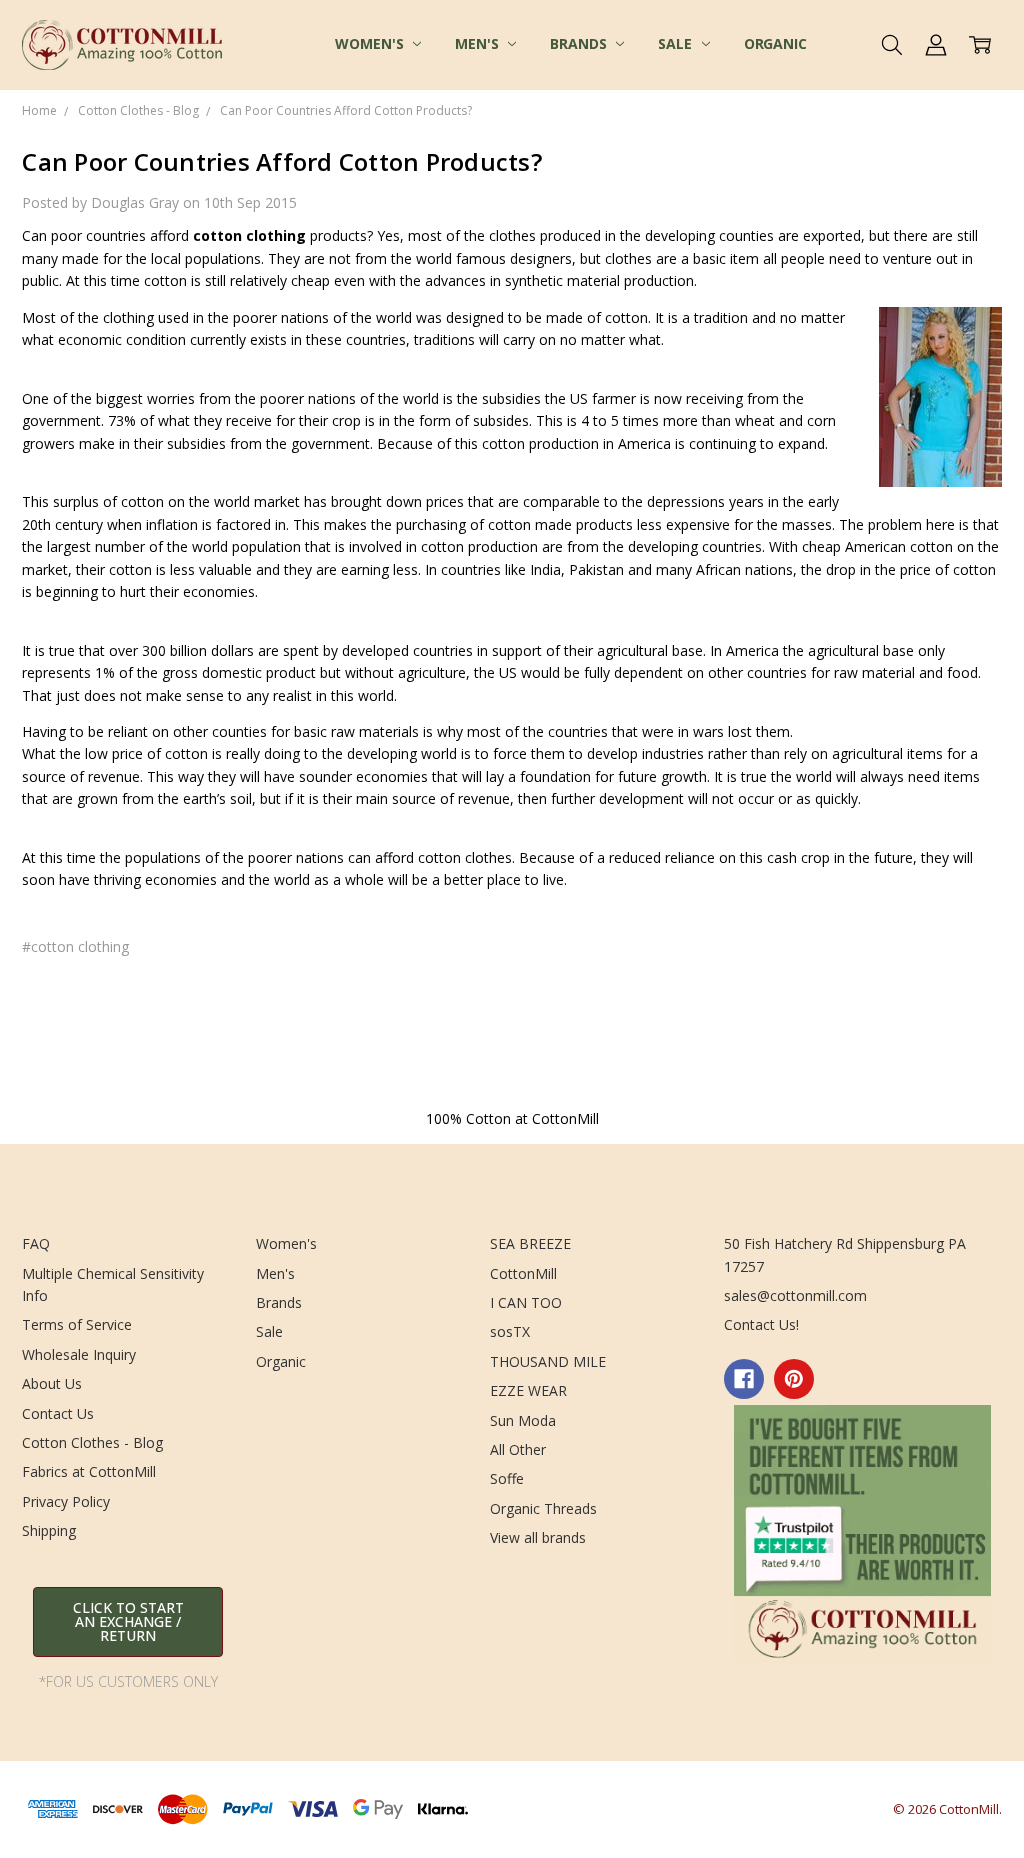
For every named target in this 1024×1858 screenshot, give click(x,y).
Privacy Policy (66, 1501)
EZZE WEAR (528, 1390)
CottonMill (523, 1273)
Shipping (49, 1530)
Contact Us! (761, 1324)
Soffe (507, 1478)
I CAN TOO (526, 1302)
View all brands (538, 1537)
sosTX (510, 1331)
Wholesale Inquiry (79, 1354)
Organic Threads (543, 1508)
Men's (478, 43)
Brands (580, 43)
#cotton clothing (75, 946)
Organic (775, 43)
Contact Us (58, 1413)
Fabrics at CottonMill (89, 1471)
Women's (371, 43)
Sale (676, 43)
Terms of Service (77, 1324)
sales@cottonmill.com (795, 1295)
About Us (52, 1383)
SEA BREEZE (530, 1243)
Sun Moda (523, 1420)
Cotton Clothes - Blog (92, 1442)
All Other (518, 1449)
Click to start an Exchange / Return (128, 1621)
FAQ (36, 1243)
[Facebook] (744, 1379)
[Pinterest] (794, 1379)
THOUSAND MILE (548, 1361)
